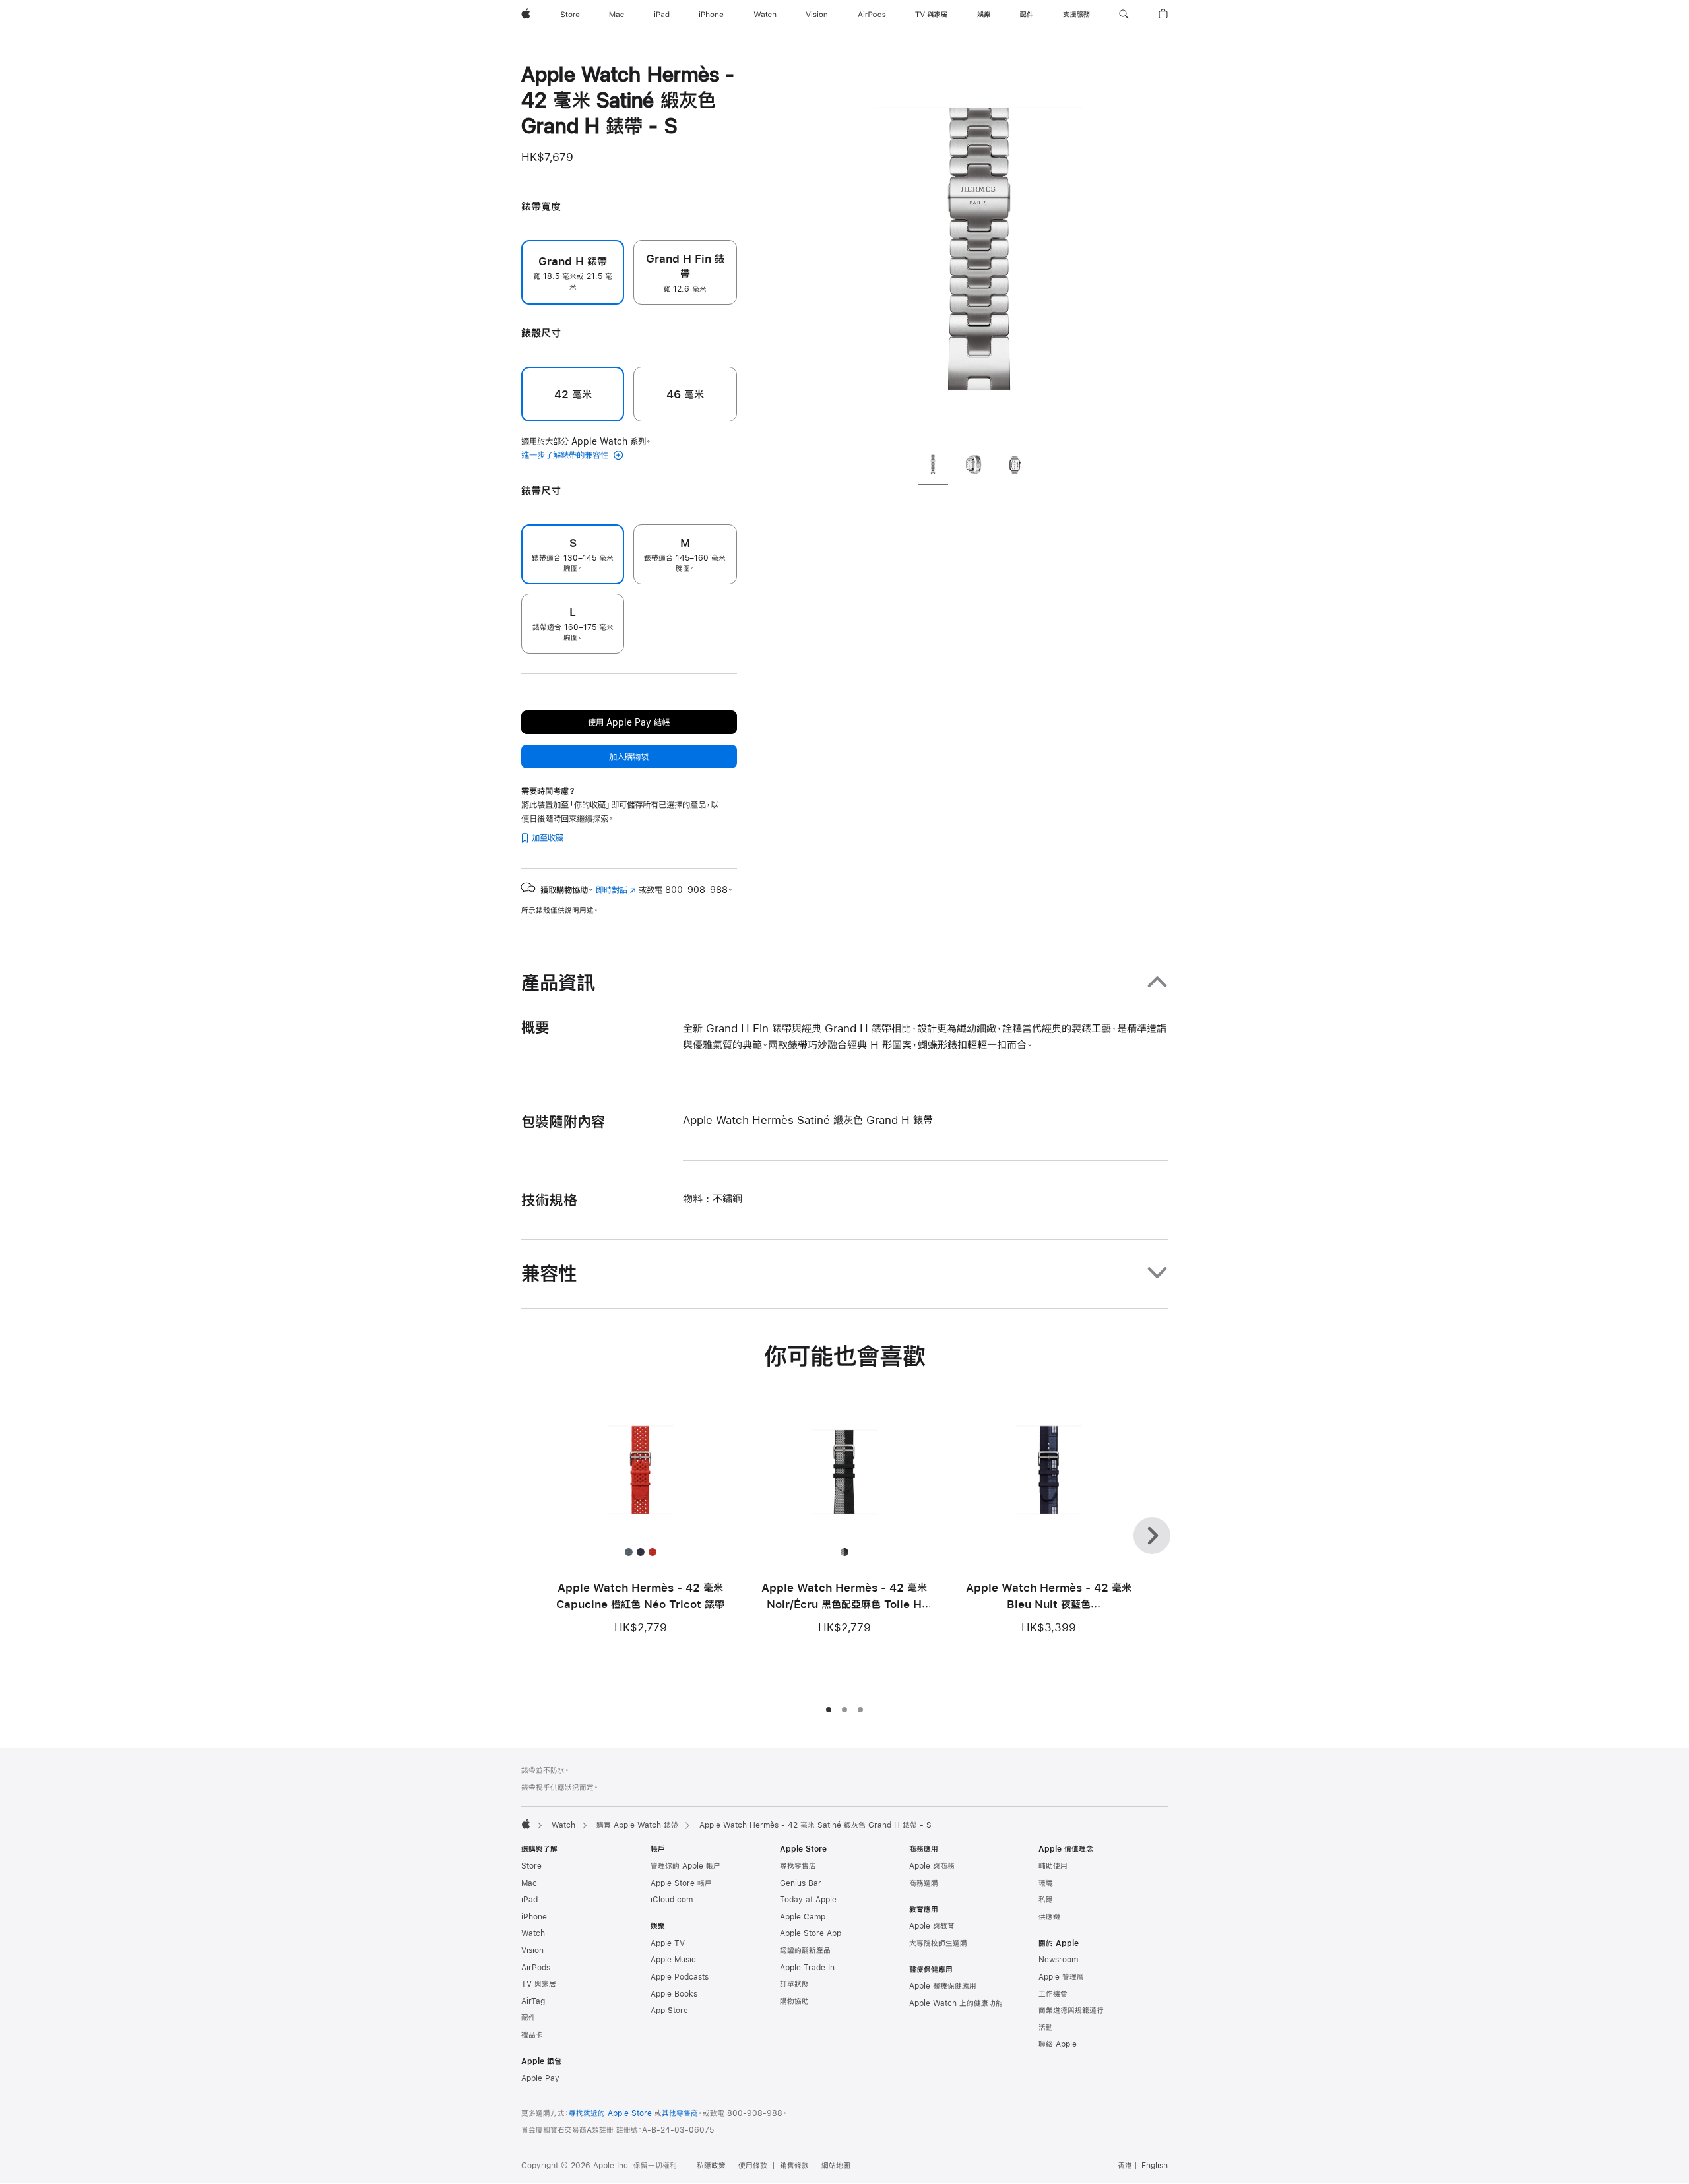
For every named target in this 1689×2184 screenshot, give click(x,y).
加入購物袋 (629, 757)
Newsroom (1058, 1960)
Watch (563, 1825)
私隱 (1046, 1900)
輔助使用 (1053, 1866)
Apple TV (668, 1943)
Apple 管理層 (1061, 1977)
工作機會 (1053, 1994)
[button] (1124, 15)
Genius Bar (801, 1883)
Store (531, 1866)
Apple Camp (803, 1917)
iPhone (534, 1917)
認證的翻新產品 (805, 1950)
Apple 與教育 (932, 1926)
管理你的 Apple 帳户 (685, 1866)
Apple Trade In (807, 1968)
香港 (1125, 2166)
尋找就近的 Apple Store (610, 2113)
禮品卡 (532, 2035)
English (1155, 2166)
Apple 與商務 (932, 1866)
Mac (529, 1883)
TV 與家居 (539, 1984)
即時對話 (616, 890)
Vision (532, 1950)
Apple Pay (540, 2078)
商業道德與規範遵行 (1071, 2011)
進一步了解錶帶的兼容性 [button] (566, 455)
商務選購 (924, 1883)
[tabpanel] (979, 251)
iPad (529, 1900)
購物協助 (794, 2001)
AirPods (536, 1968)
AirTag (533, 2001)
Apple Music (673, 1960)
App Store (669, 2011)
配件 (528, 2018)
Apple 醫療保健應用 (943, 1986)
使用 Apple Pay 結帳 (629, 722)
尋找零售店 (798, 1866)
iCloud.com (672, 1900)
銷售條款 (794, 2166)
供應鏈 (1049, 1917)
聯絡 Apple (1058, 2044)
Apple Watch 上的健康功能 (956, 2003)
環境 (1046, 1883)
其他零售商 (680, 2113)
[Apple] (526, 1824)
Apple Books (674, 1994)
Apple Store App (811, 1933)
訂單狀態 (794, 1984)
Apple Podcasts (680, 1977)
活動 (1046, 2028)
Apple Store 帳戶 (681, 1883)
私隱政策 (711, 2166)
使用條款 (753, 2166)
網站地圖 (836, 2166)
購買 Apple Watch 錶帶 (637, 1825)
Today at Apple (808, 1900)
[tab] (933, 466)
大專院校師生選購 (938, 1943)
